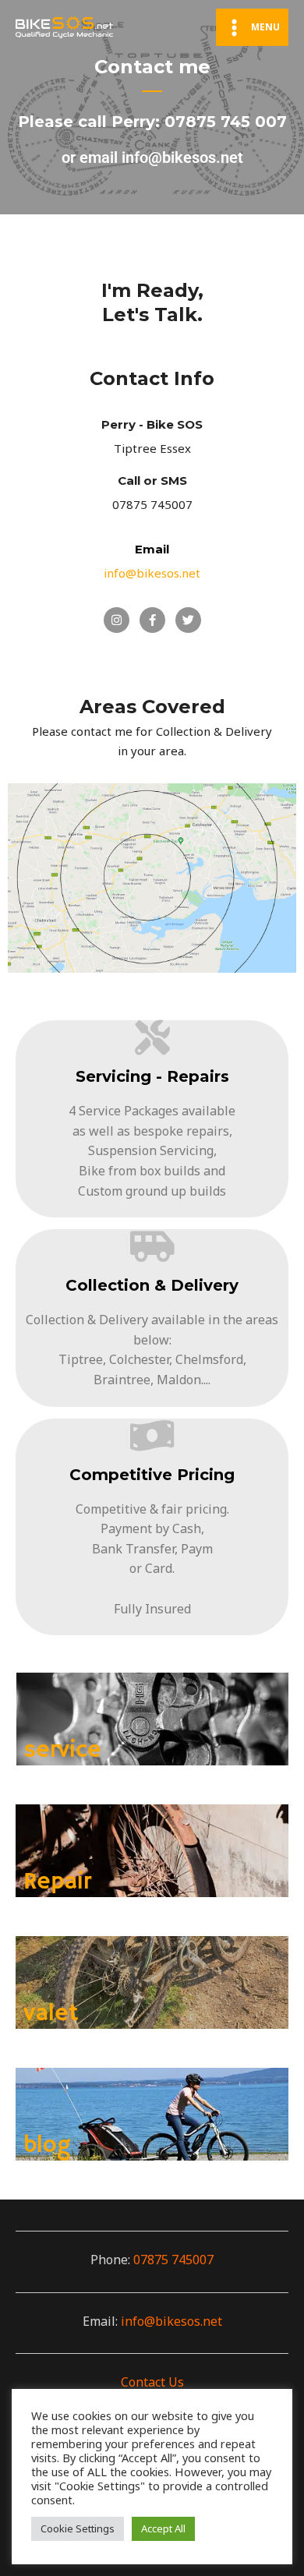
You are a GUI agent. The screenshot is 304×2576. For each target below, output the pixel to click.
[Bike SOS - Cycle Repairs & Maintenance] (64, 27)
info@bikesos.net (171, 2321)
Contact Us (152, 2382)
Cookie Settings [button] (78, 2528)
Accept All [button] (163, 2528)
